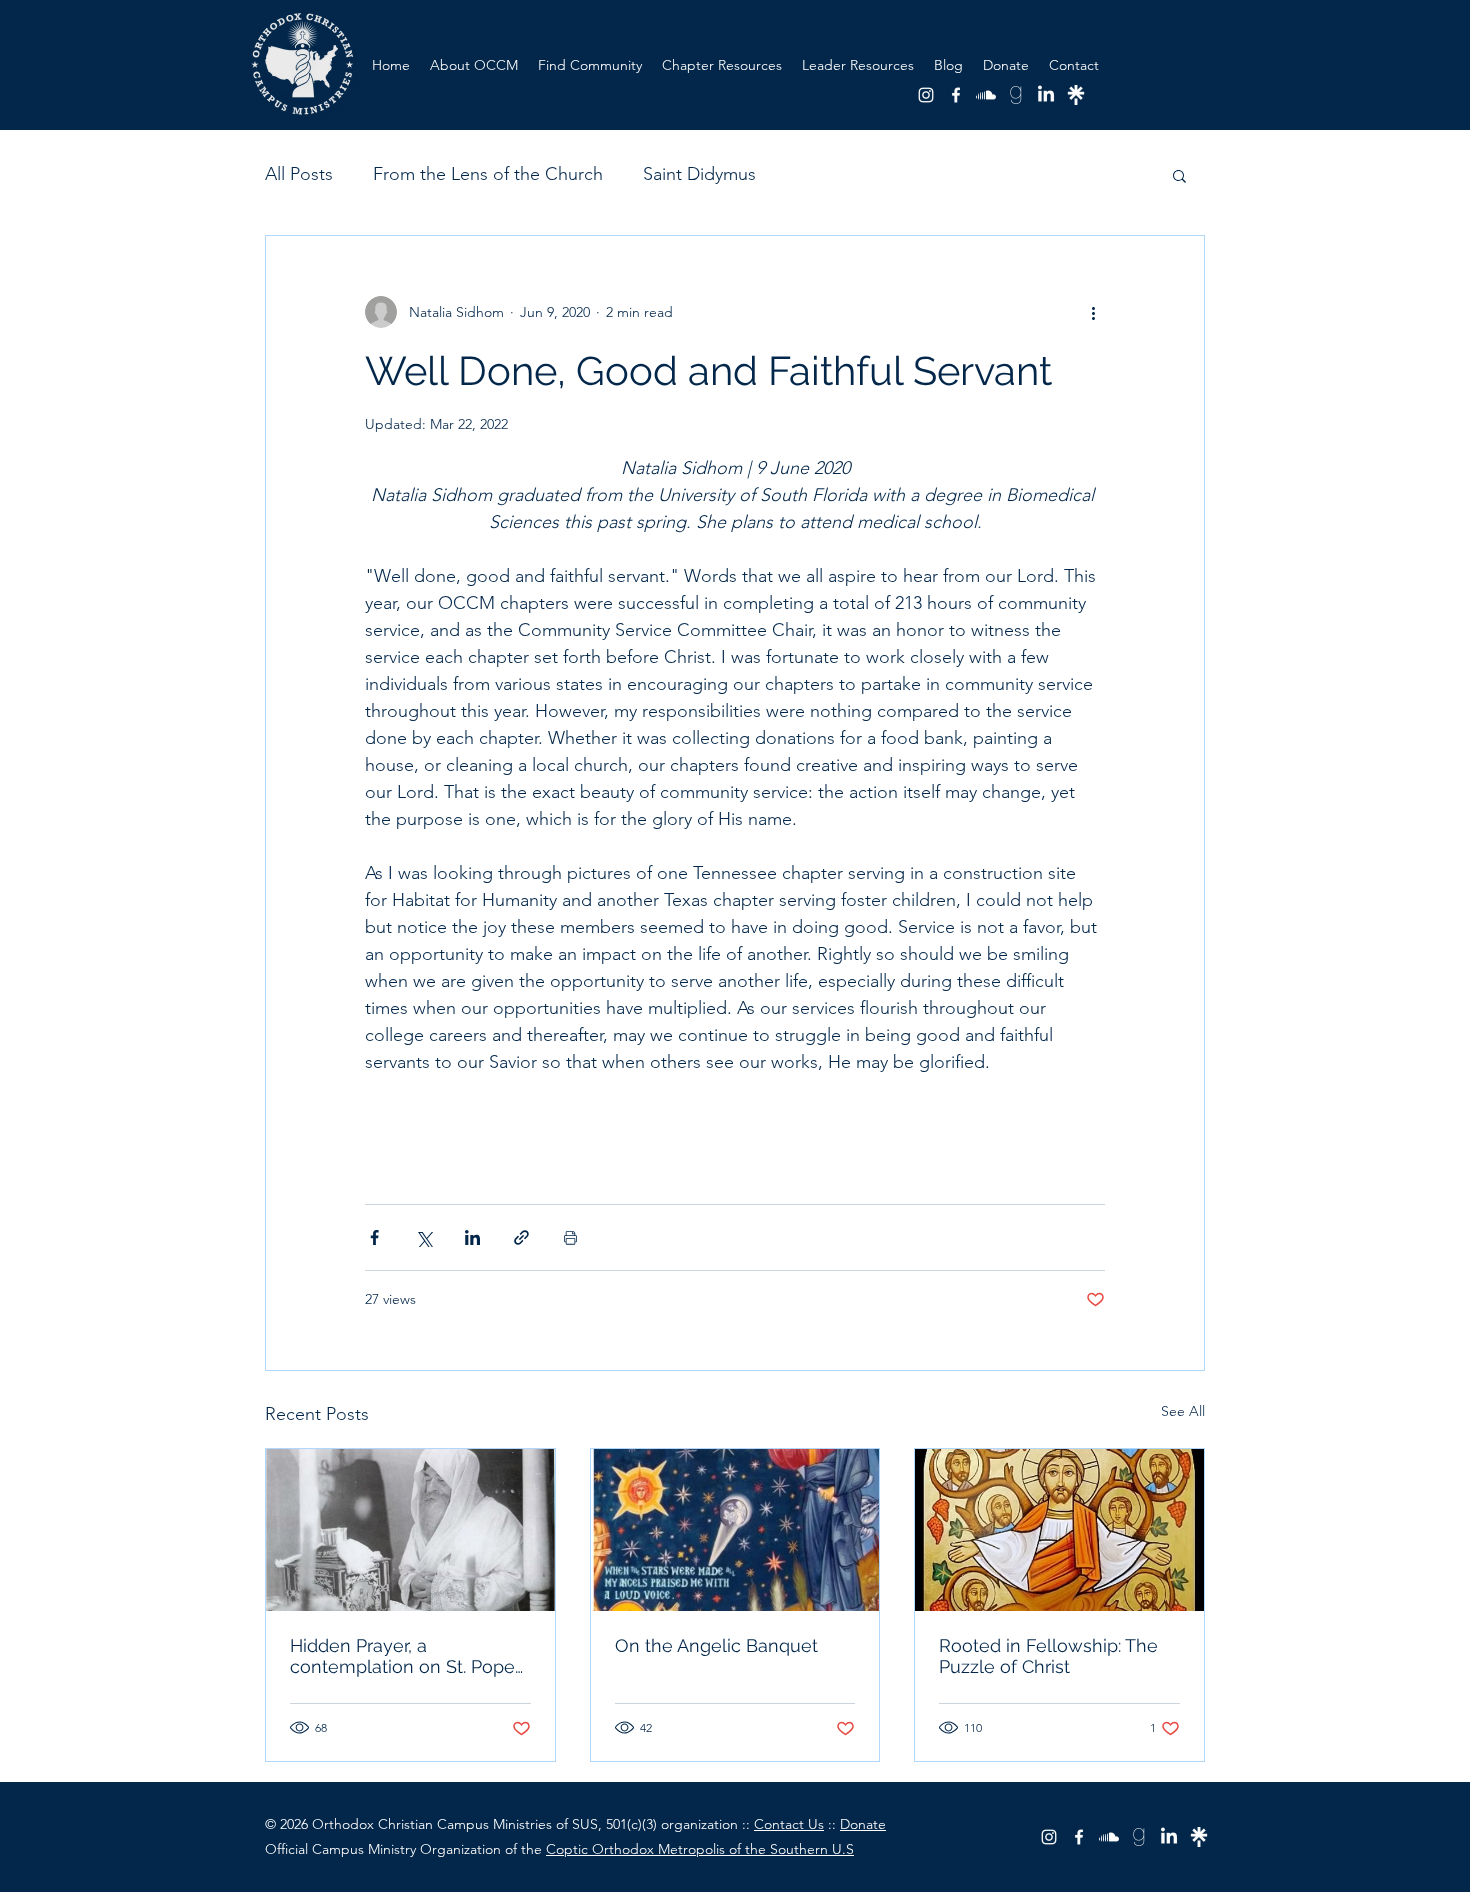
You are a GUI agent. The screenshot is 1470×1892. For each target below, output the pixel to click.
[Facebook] (956, 95)
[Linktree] (1076, 95)
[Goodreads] (1016, 95)
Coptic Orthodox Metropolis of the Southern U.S (700, 1849)
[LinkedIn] (1046, 95)
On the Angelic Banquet (716, 1645)
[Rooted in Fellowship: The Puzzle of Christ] (1059, 1530)
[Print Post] (570, 1237)
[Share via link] (521, 1237)
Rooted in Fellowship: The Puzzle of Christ (1048, 1656)
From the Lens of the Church (488, 174)
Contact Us (789, 1824)
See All (1183, 1411)
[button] (722, 65)
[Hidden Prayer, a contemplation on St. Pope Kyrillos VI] (410, 1530)
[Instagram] (926, 95)
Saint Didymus (699, 174)
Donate (863, 1824)
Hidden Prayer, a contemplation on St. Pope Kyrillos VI (402, 1656)
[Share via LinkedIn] (472, 1237)
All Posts (299, 174)
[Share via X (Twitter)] (423, 1237)
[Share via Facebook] (374, 1237)
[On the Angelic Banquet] (735, 1530)
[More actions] (1093, 312)
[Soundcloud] (986, 95)
